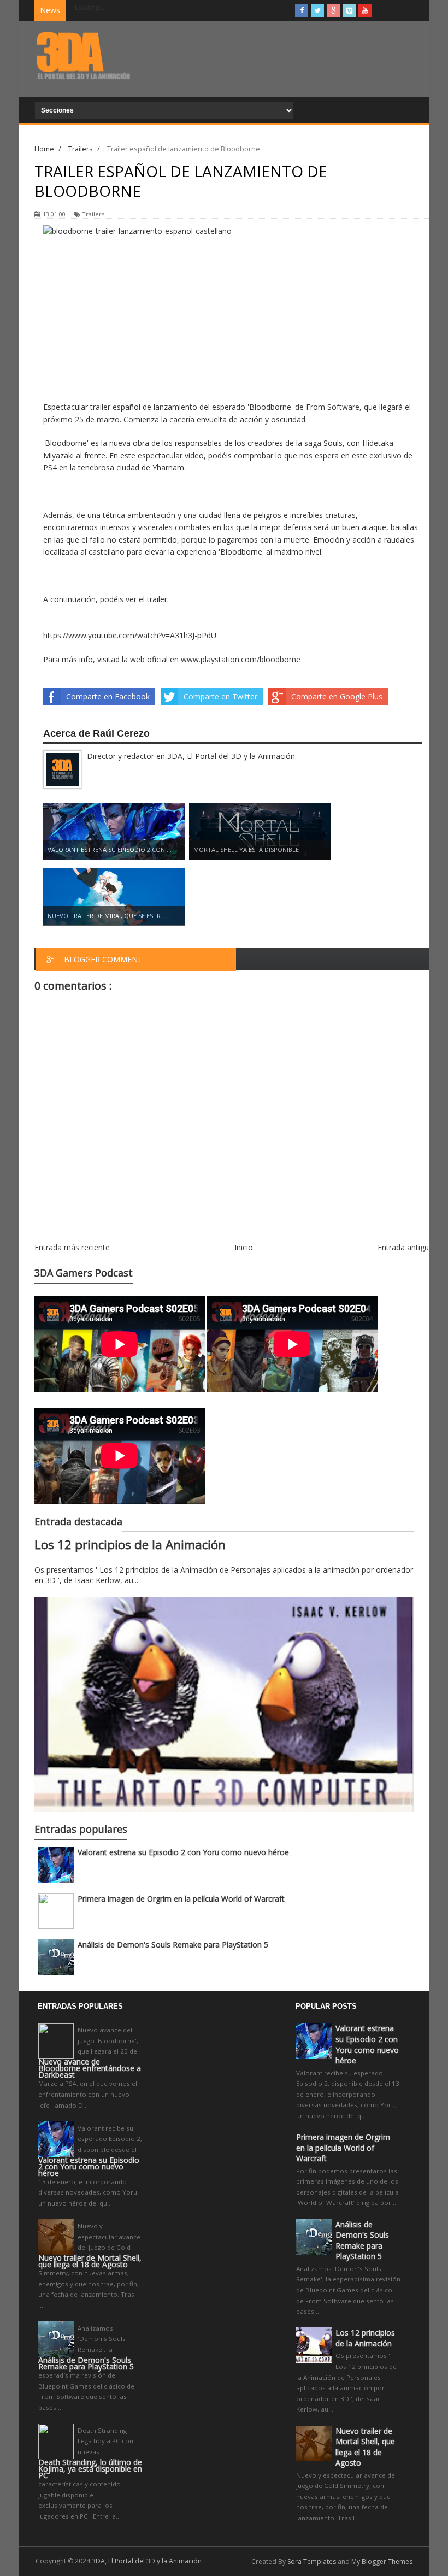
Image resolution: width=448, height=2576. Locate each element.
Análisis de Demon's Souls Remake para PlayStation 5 (173, 1945)
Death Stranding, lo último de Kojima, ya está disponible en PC (90, 2469)
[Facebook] (302, 11)
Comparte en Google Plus (337, 696)
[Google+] (333, 11)
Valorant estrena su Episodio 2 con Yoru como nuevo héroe (183, 1852)
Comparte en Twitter (220, 696)
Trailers (93, 214)
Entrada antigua (405, 1247)
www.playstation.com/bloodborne (241, 659)
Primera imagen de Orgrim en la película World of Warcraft (181, 1899)
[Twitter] (317, 11)
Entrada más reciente (72, 1247)
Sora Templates (312, 2562)
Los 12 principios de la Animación (130, 1545)
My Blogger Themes (382, 2562)
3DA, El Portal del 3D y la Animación (147, 2561)
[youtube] (365, 11)
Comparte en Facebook (108, 696)
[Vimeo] (349, 11)
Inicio (244, 1247)
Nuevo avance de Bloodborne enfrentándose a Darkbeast (90, 2068)
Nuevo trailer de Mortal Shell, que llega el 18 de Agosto (90, 2261)
